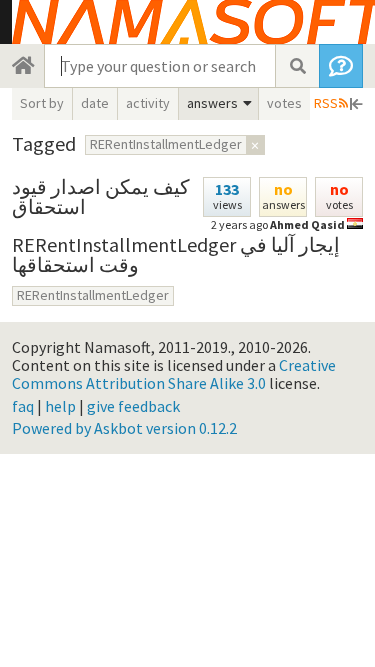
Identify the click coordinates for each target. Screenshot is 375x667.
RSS (326, 103)
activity (148, 103)
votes (284, 103)
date (95, 103)
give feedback (133, 406)
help (60, 406)
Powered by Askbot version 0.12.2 (124, 428)
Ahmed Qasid (307, 224)
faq (23, 406)
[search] (297, 66)
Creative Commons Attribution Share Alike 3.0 (174, 374)
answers (212, 103)
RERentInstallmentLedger (93, 295)
